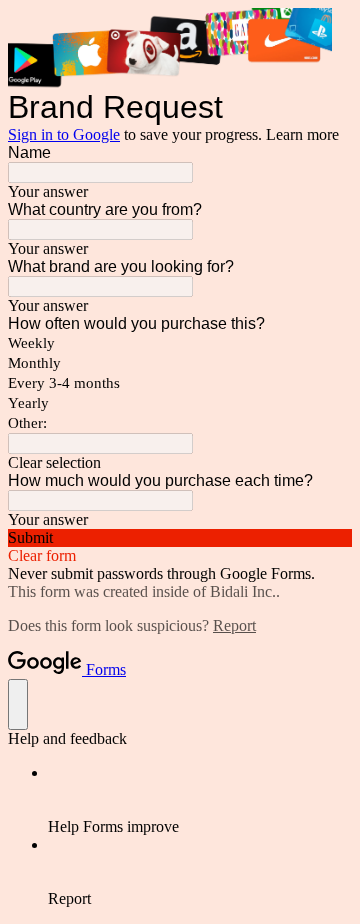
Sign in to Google (64, 134)
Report (234, 625)
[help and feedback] (18, 704)
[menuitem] (200, 800)
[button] (180, 463)
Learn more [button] (302, 134)
